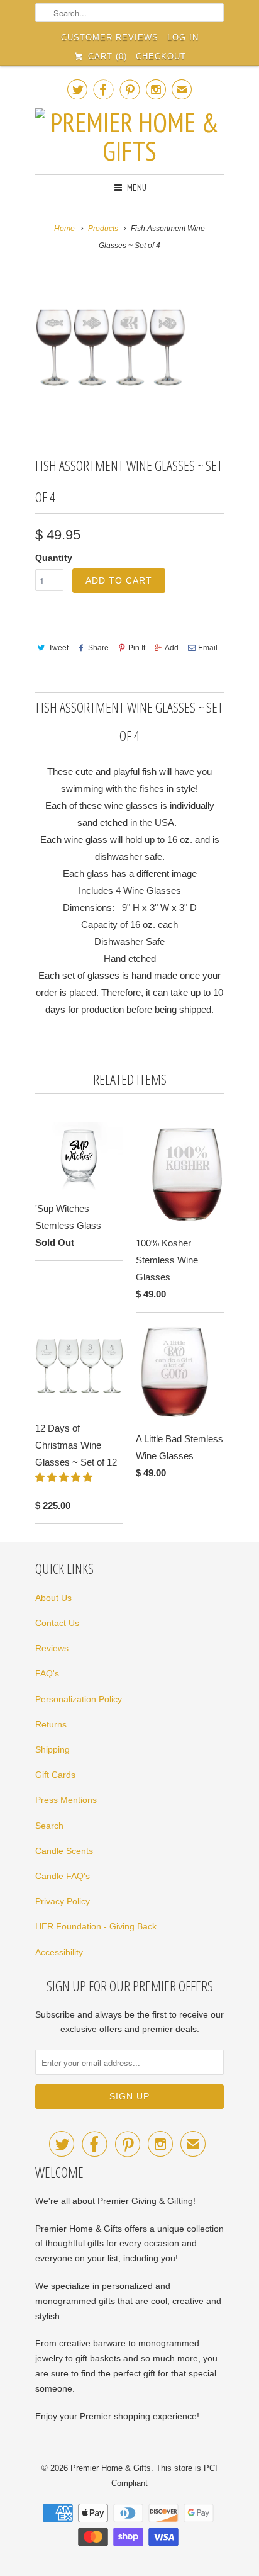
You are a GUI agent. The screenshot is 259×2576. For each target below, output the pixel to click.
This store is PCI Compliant (164, 2476)
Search (49, 1826)
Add (172, 648)
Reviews (52, 1648)
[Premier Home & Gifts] (129, 137)
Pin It (137, 648)
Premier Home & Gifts (111, 2468)
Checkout (161, 56)
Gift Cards (55, 1775)
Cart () (106, 56)
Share (98, 648)
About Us (53, 1598)
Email (208, 648)
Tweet (58, 648)
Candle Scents (64, 1851)
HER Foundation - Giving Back (96, 1926)
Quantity (54, 558)
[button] (65, 1477)
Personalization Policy (79, 1699)
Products (103, 229)
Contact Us (57, 1623)
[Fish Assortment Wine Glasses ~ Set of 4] (111, 348)
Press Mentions (66, 1800)
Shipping (52, 1749)
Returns (51, 1724)
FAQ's (47, 1673)
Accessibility (59, 1952)
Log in (183, 37)
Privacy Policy (63, 1901)
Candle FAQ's (63, 1876)
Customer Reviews (110, 37)
